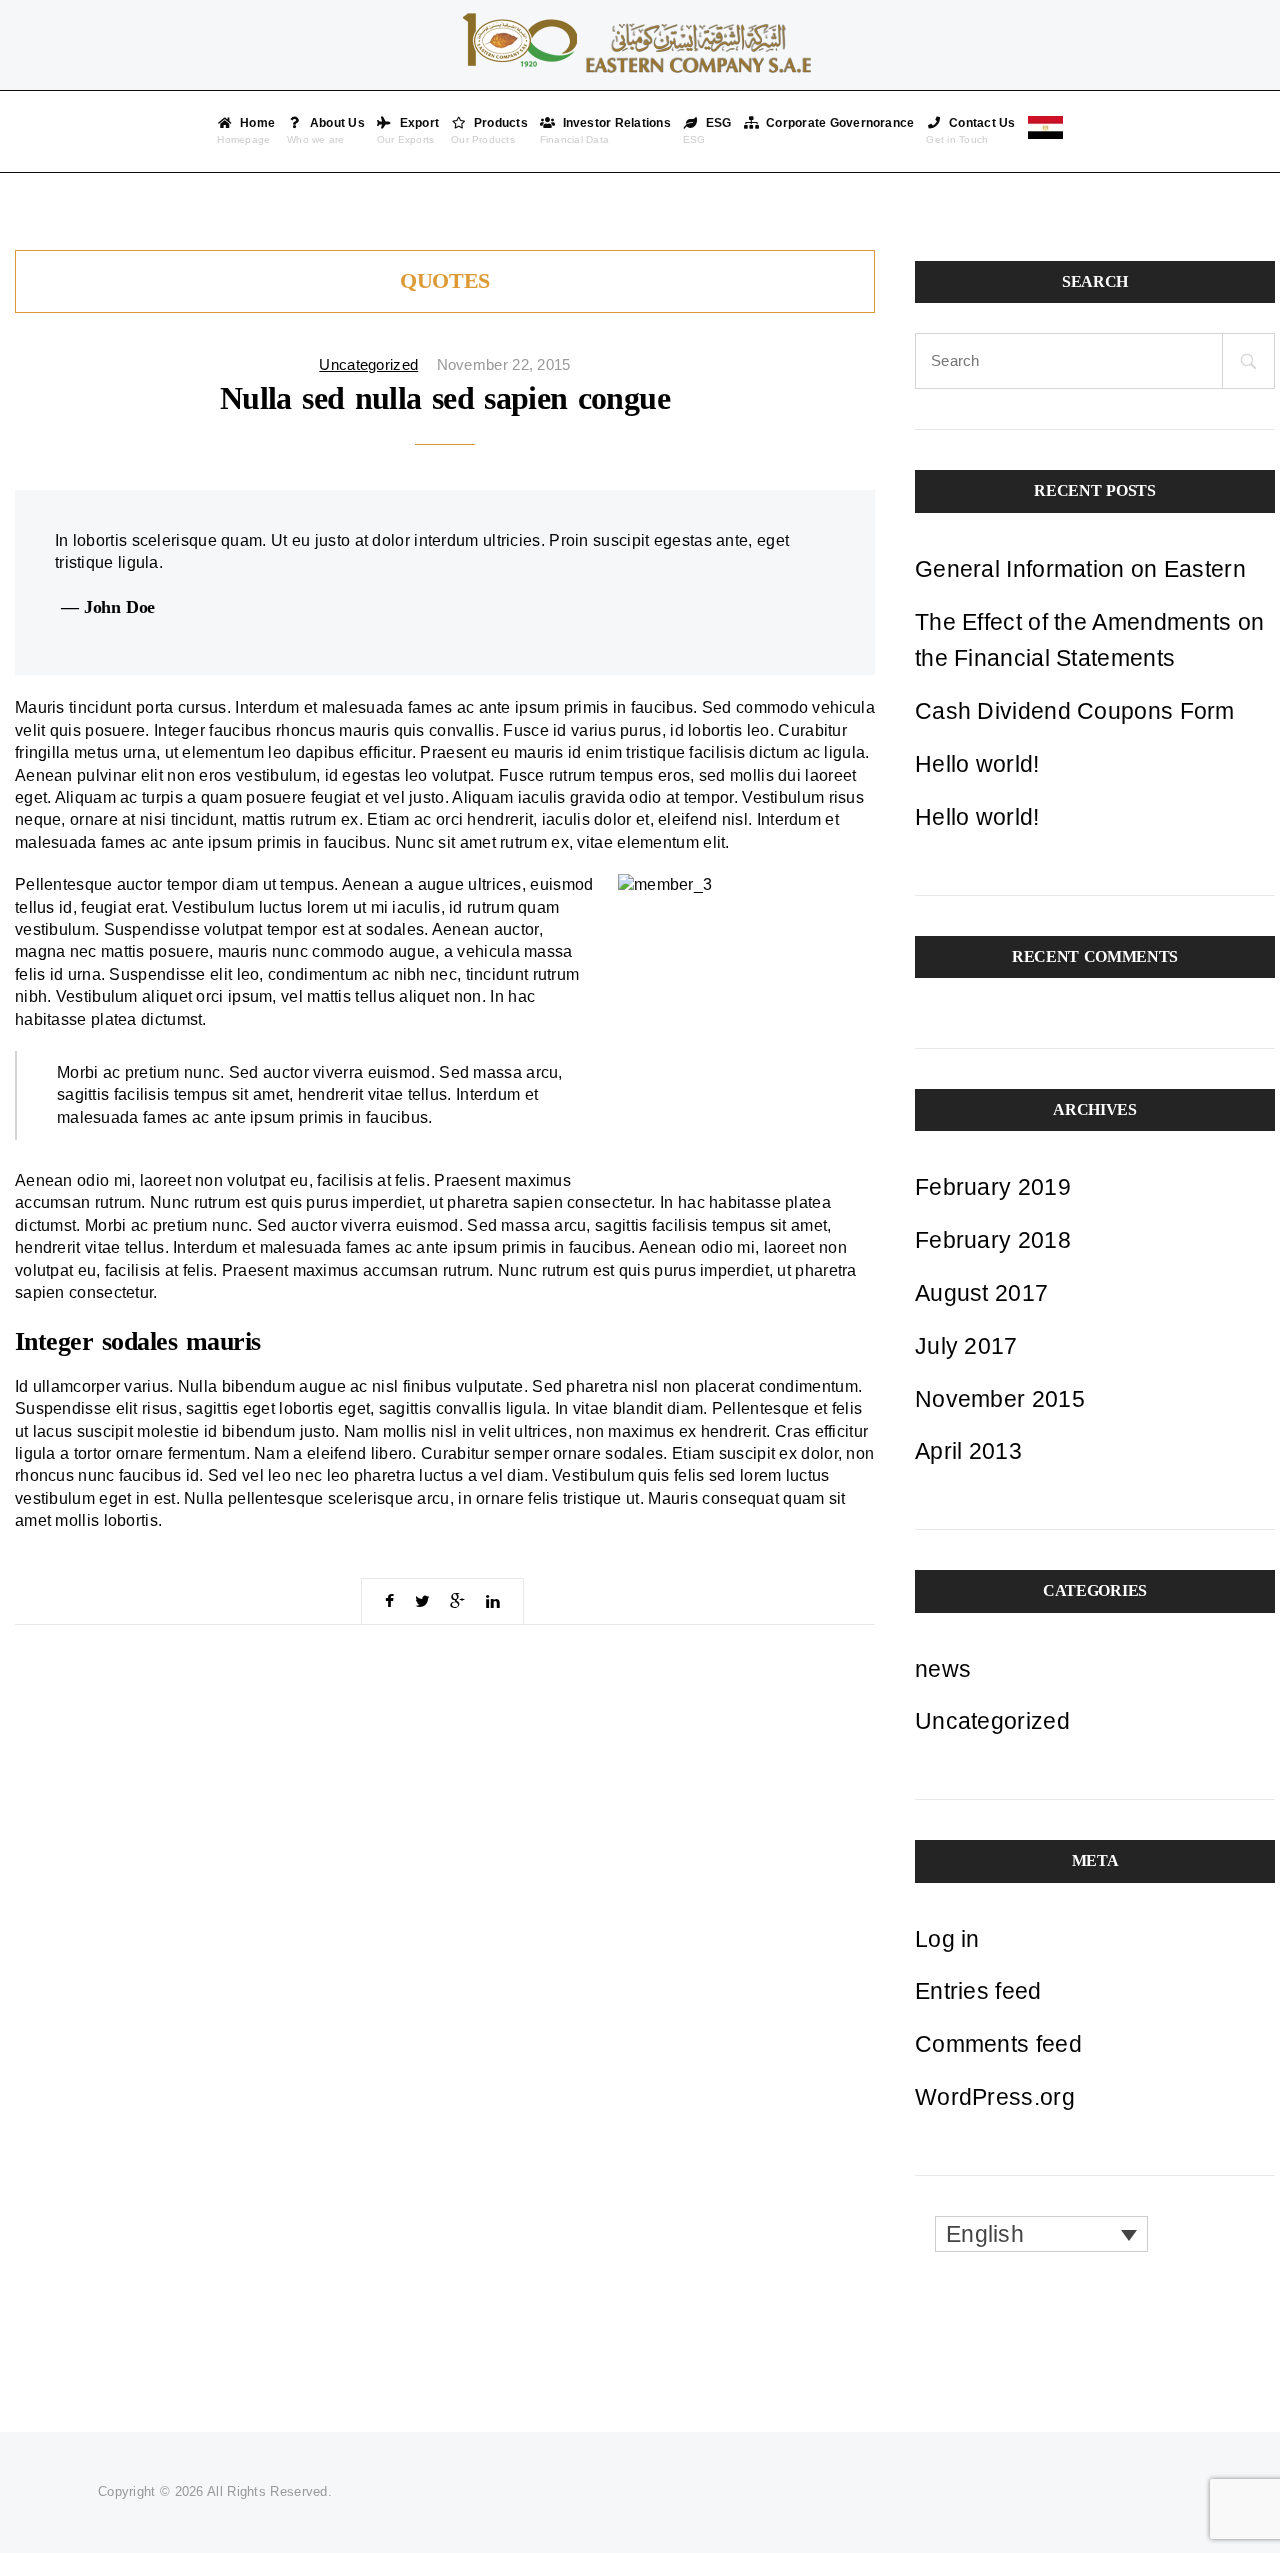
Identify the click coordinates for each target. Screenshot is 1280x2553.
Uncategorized (368, 364)
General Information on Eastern (1080, 569)
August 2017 (981, 1293)
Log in (947, 1939)
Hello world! (977, 764)
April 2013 (968, 1451)
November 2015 (1000, 1399)
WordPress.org (995, 2097)
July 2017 (966, 1346)
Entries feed (978, 1991)
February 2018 (993, 1240)
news (943, 1669)
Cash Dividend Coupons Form (1075, 711)
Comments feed (998, 2044)
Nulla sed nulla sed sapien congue (445, 398)
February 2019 (993, 1187)
